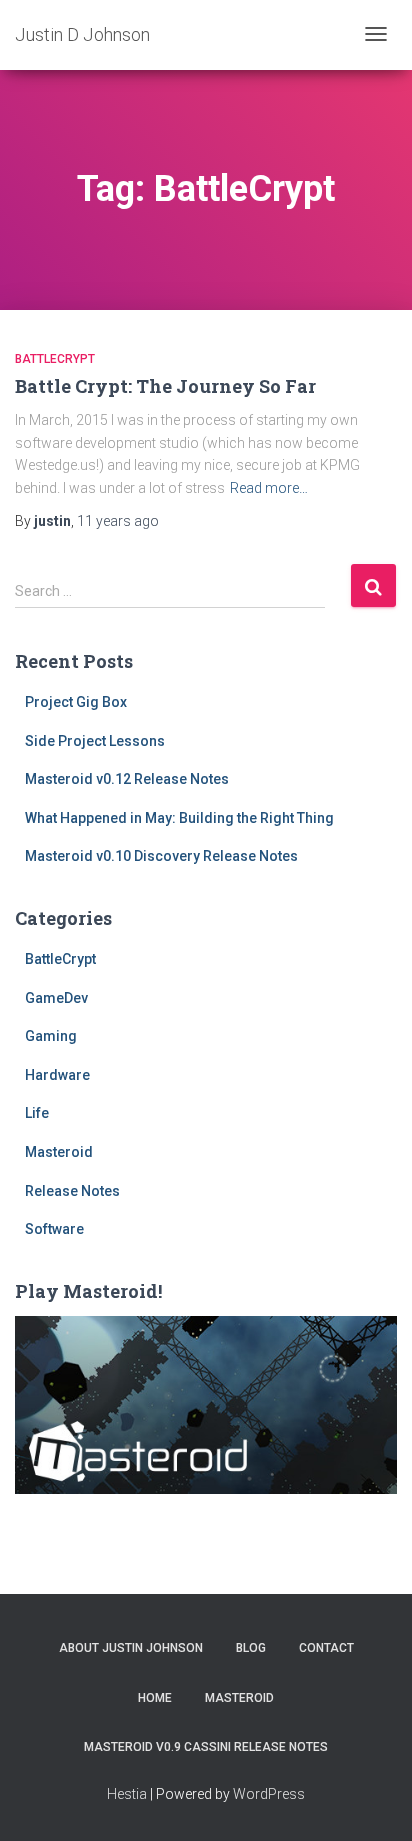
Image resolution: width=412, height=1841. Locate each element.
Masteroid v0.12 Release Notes (127, 779)
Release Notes (72, 1191)
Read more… (269, 488)
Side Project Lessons (95, 741)
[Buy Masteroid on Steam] (206, 1404)
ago (118, 521)
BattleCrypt (55, 359)
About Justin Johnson (131, 1648)
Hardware (57, 1075)
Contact (326, 1648)
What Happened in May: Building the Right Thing (179, 818)
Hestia (127, 1794)
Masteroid (59, 1152)
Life (37, 1113)
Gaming (51, 1036)
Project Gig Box (76, 702)
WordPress (269, 1794)
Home (155, 1698)
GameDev (56, 998)
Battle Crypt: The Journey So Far (165, 386)
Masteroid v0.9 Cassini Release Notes (206, 1747)
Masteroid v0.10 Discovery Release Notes (161, 856)
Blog (251, 1648)
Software (54, 1229)
